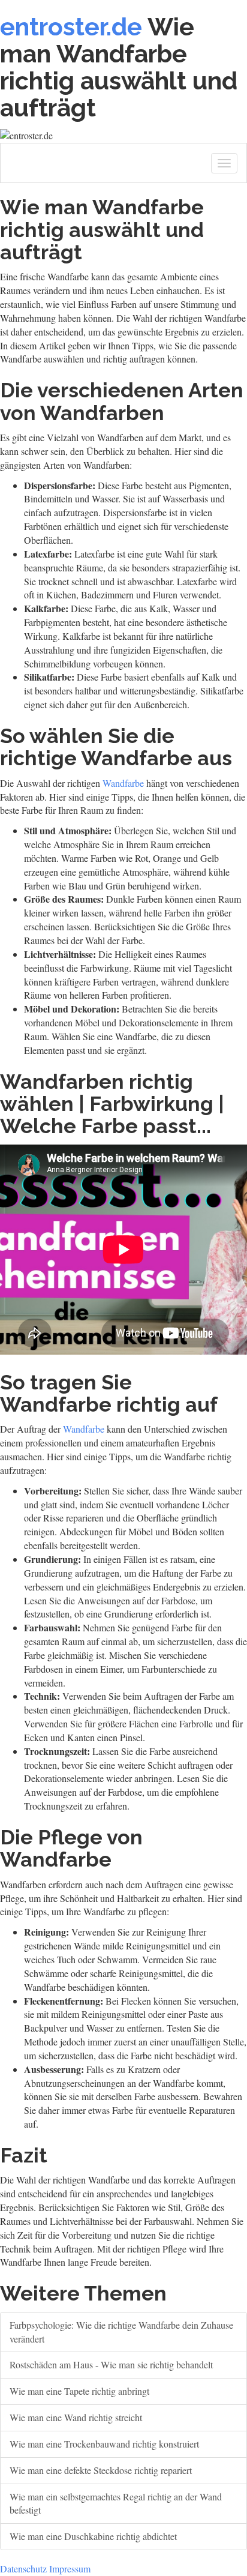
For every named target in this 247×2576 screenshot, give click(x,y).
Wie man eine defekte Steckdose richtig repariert (101, 2470)
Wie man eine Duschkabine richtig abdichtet (93, 2536)
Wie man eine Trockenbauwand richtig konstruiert (104, 2444)
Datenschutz (23, 2568)
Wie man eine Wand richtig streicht (76, 2417)
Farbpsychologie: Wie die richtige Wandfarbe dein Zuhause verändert (121, 2332)
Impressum (70, 2568)
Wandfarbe (123, 783)
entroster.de (71, 27)
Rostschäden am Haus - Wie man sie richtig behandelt (111, 2364)
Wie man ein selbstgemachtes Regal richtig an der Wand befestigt (116, 2503)
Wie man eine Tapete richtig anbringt (79, 2391)
